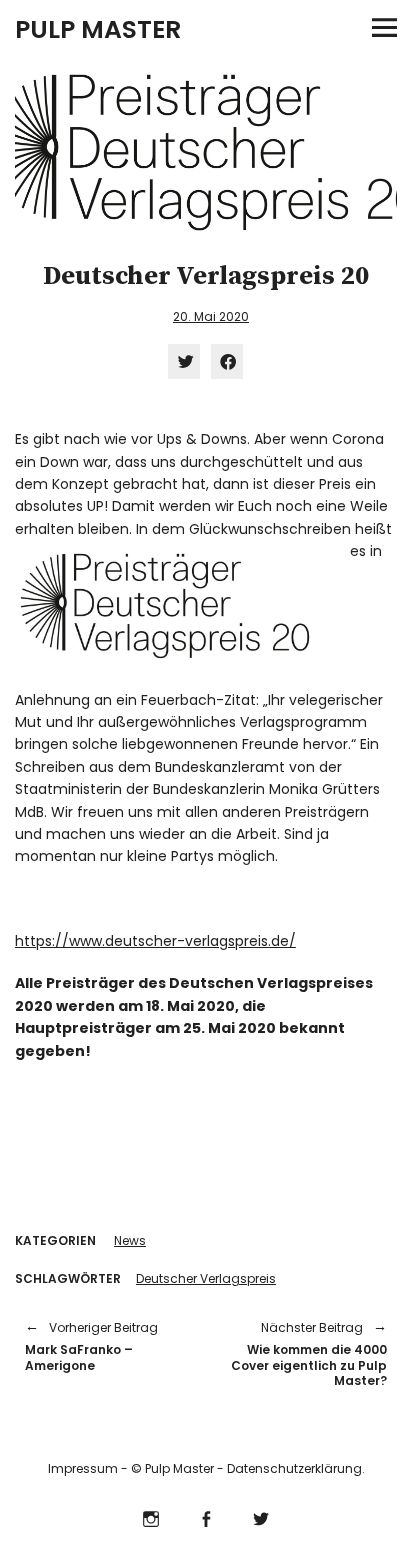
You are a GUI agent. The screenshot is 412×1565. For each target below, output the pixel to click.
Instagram (151, 1516)
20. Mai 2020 (211, 316)
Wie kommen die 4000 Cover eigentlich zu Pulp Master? (306, 1354)
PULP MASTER (98, 29)
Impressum (83, 1468)
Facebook (206, 1516)
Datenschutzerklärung (294, 1468)
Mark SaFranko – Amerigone (91, 1346)
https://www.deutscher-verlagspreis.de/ (155, 941)
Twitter (261, 1516)
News (130, 1240)
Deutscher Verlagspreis (206, 1278)
